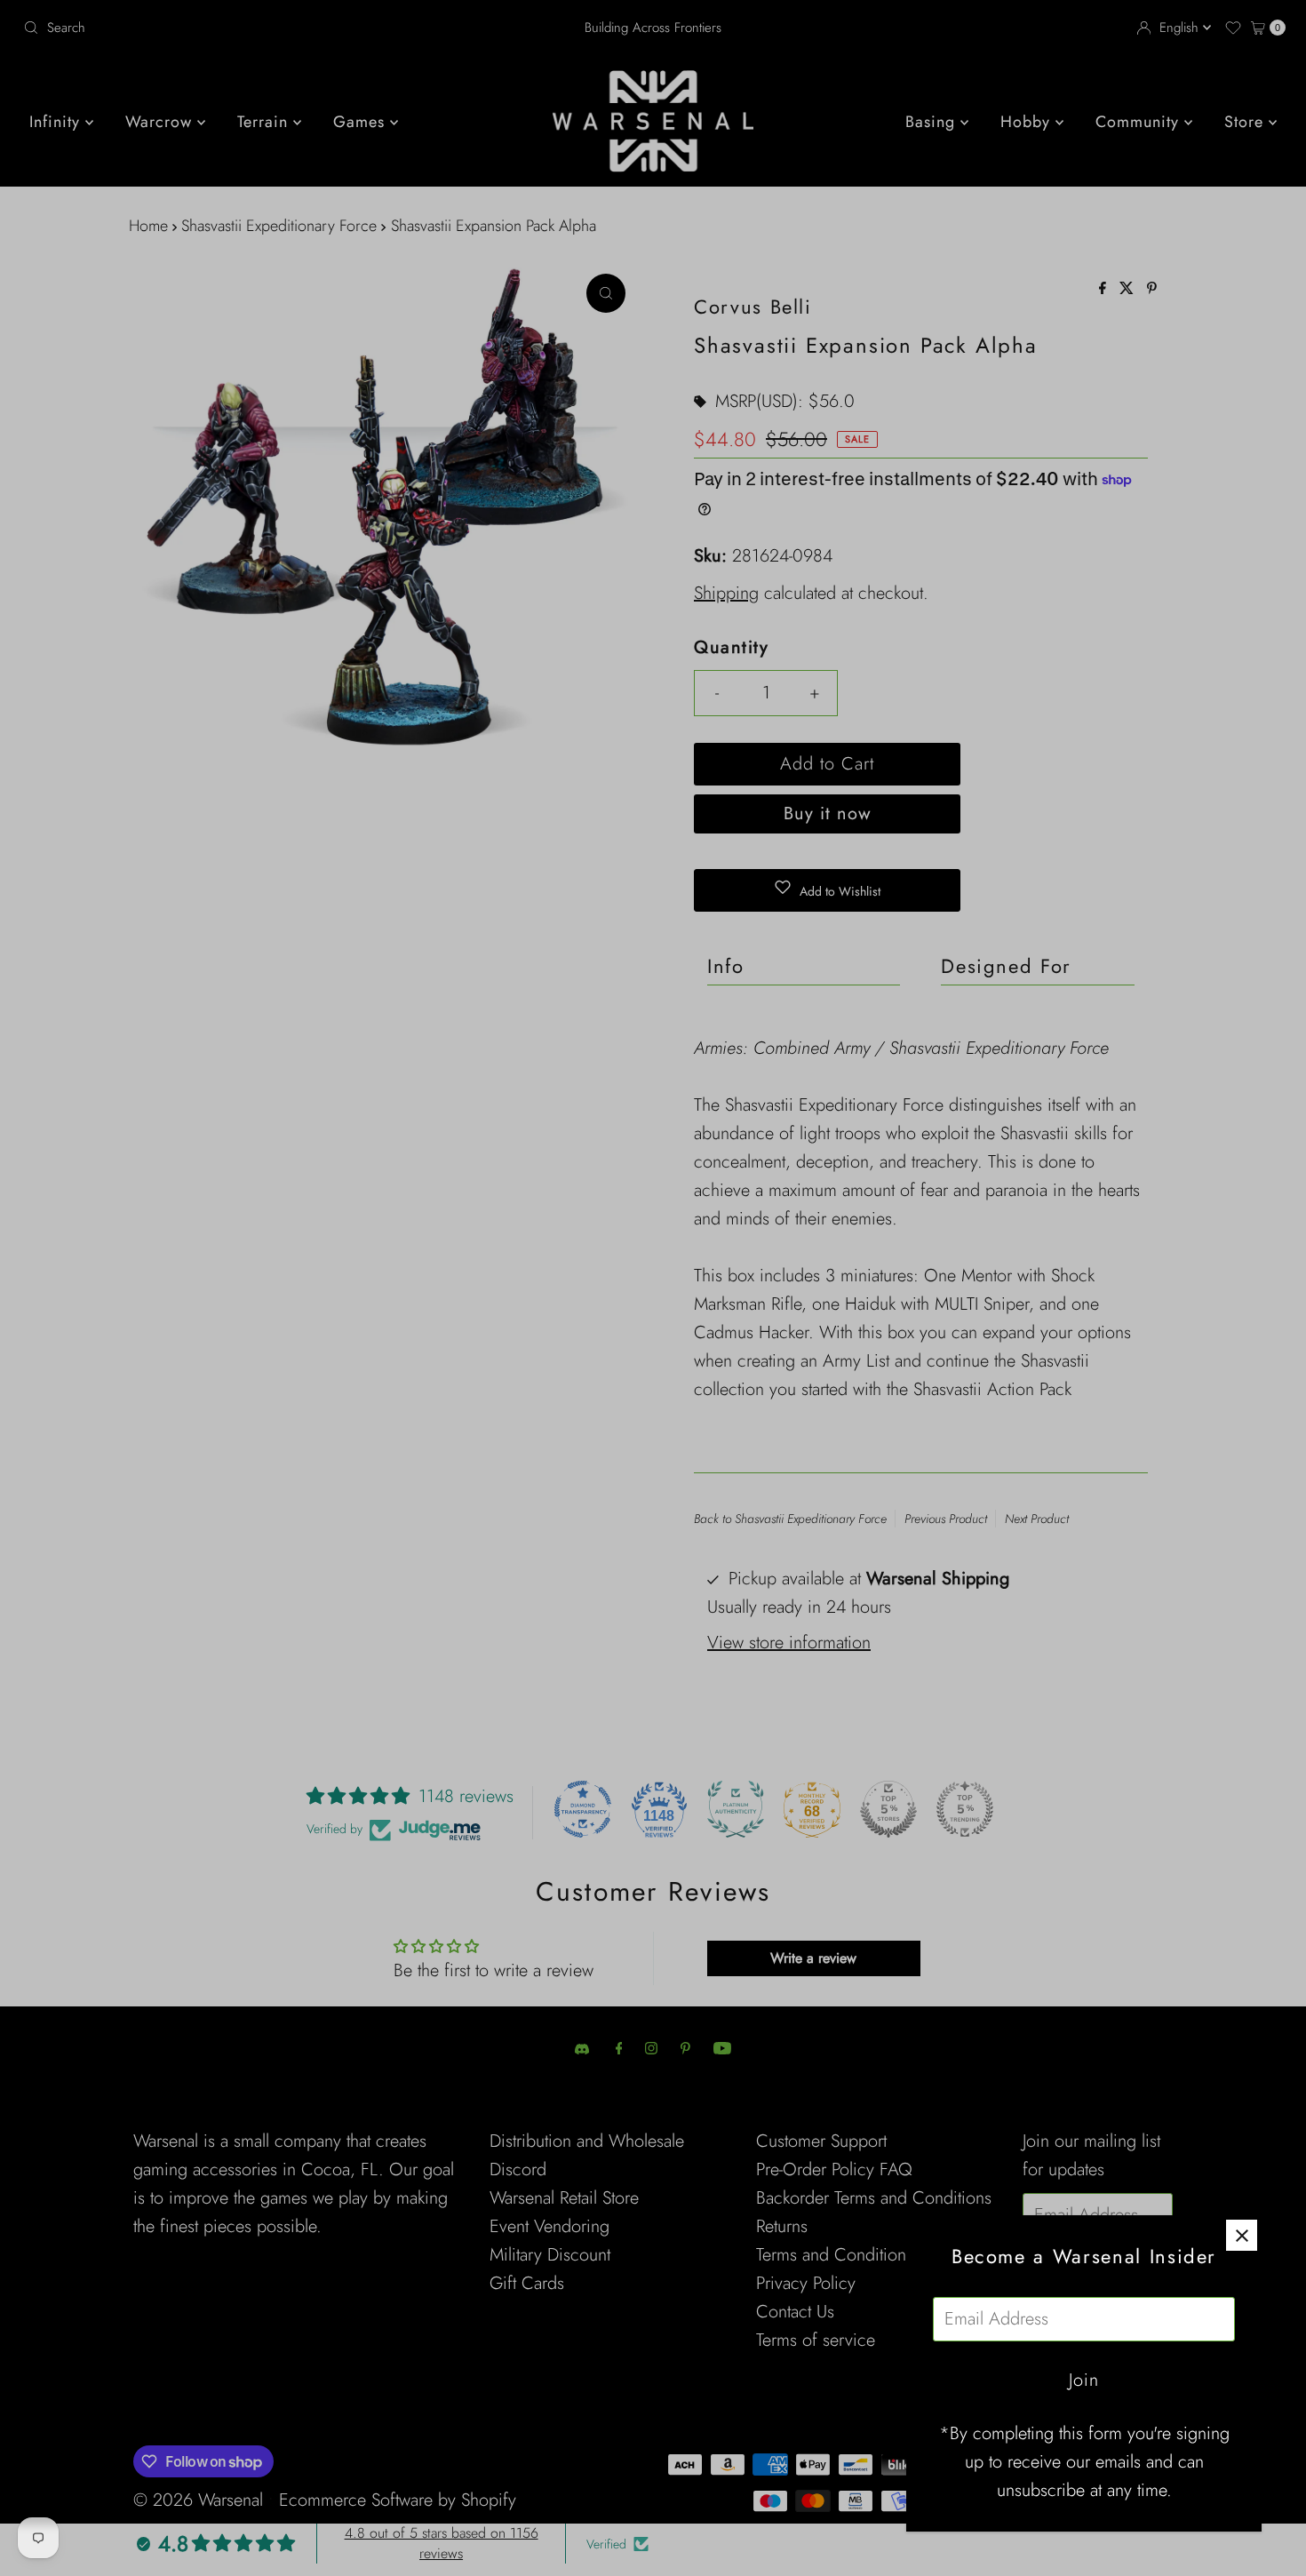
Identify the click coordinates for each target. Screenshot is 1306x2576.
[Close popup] (1242, 2235)
